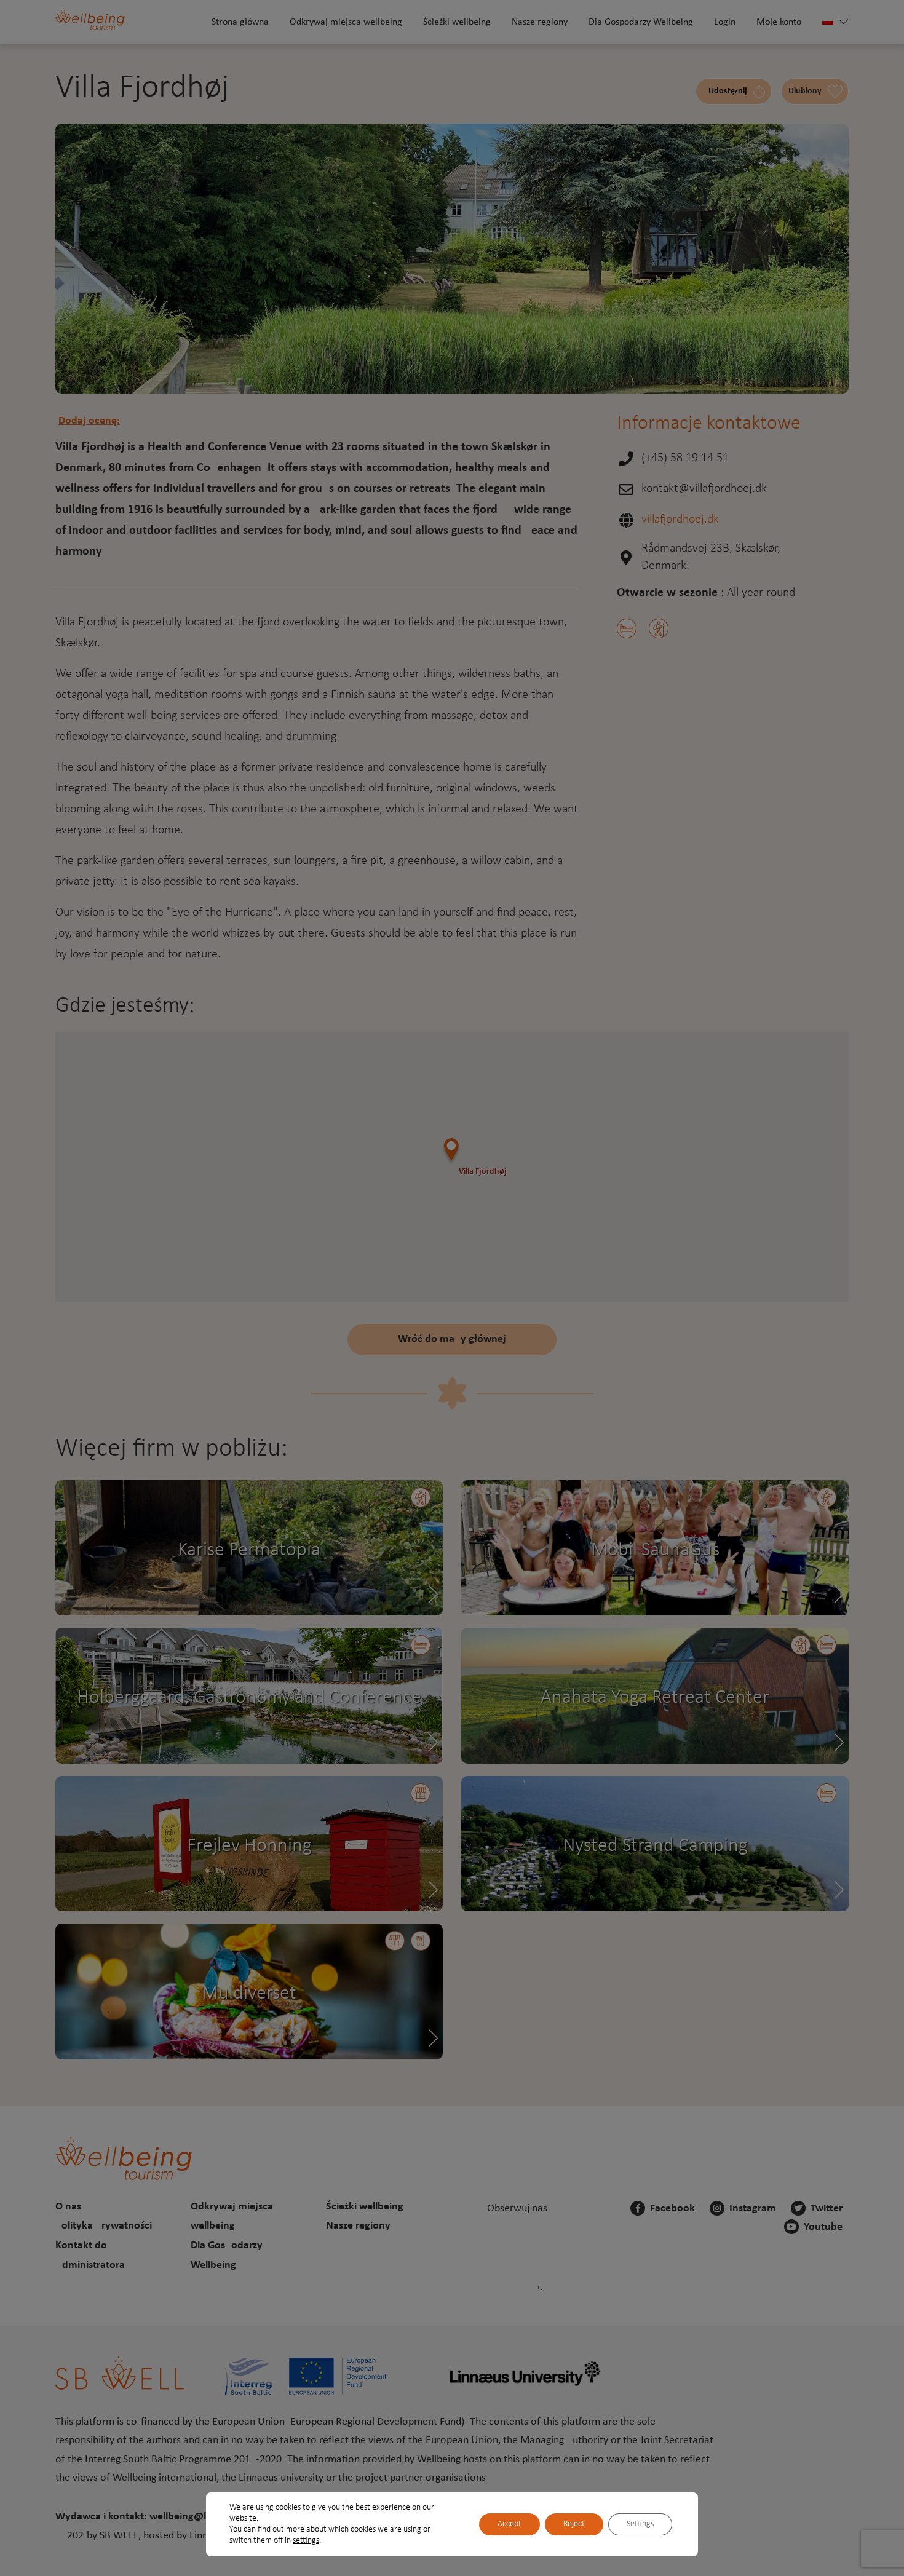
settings (306, 2541)
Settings (640, 2524)
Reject (574, 2524)
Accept (509, 2524)
